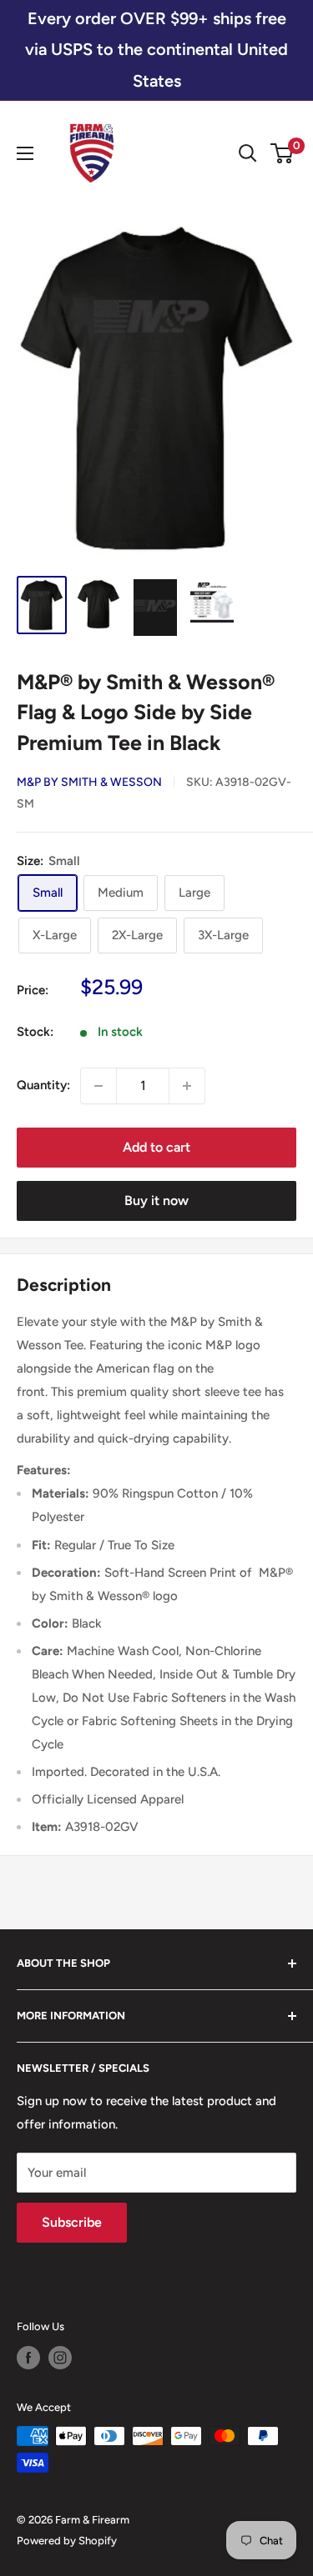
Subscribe (72, 2222)
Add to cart (156, 1147)
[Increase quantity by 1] (187, 1086)
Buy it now (156, 1200)
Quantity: (43, 1085)
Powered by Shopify (67, 2541)
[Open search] (248, 153)
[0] (283, 153)
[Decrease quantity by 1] (98, 1086)
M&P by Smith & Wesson (89, 782)
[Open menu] (25, 153)
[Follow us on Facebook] (28, 2358)
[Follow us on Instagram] (60, 2358)
